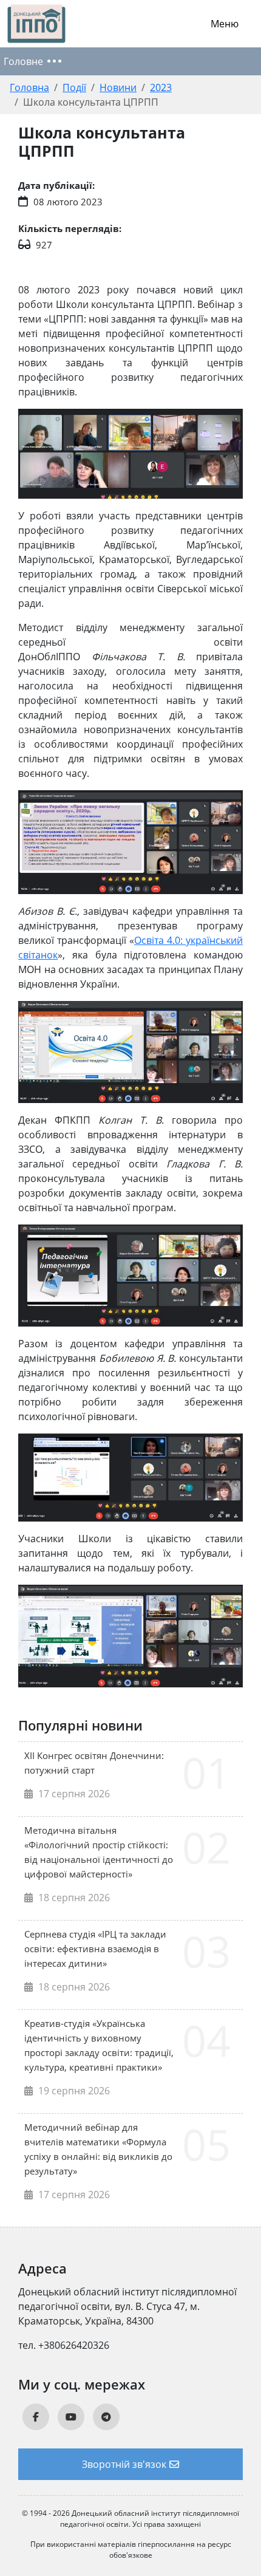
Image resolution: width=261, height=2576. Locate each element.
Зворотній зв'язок (124, 2464)
